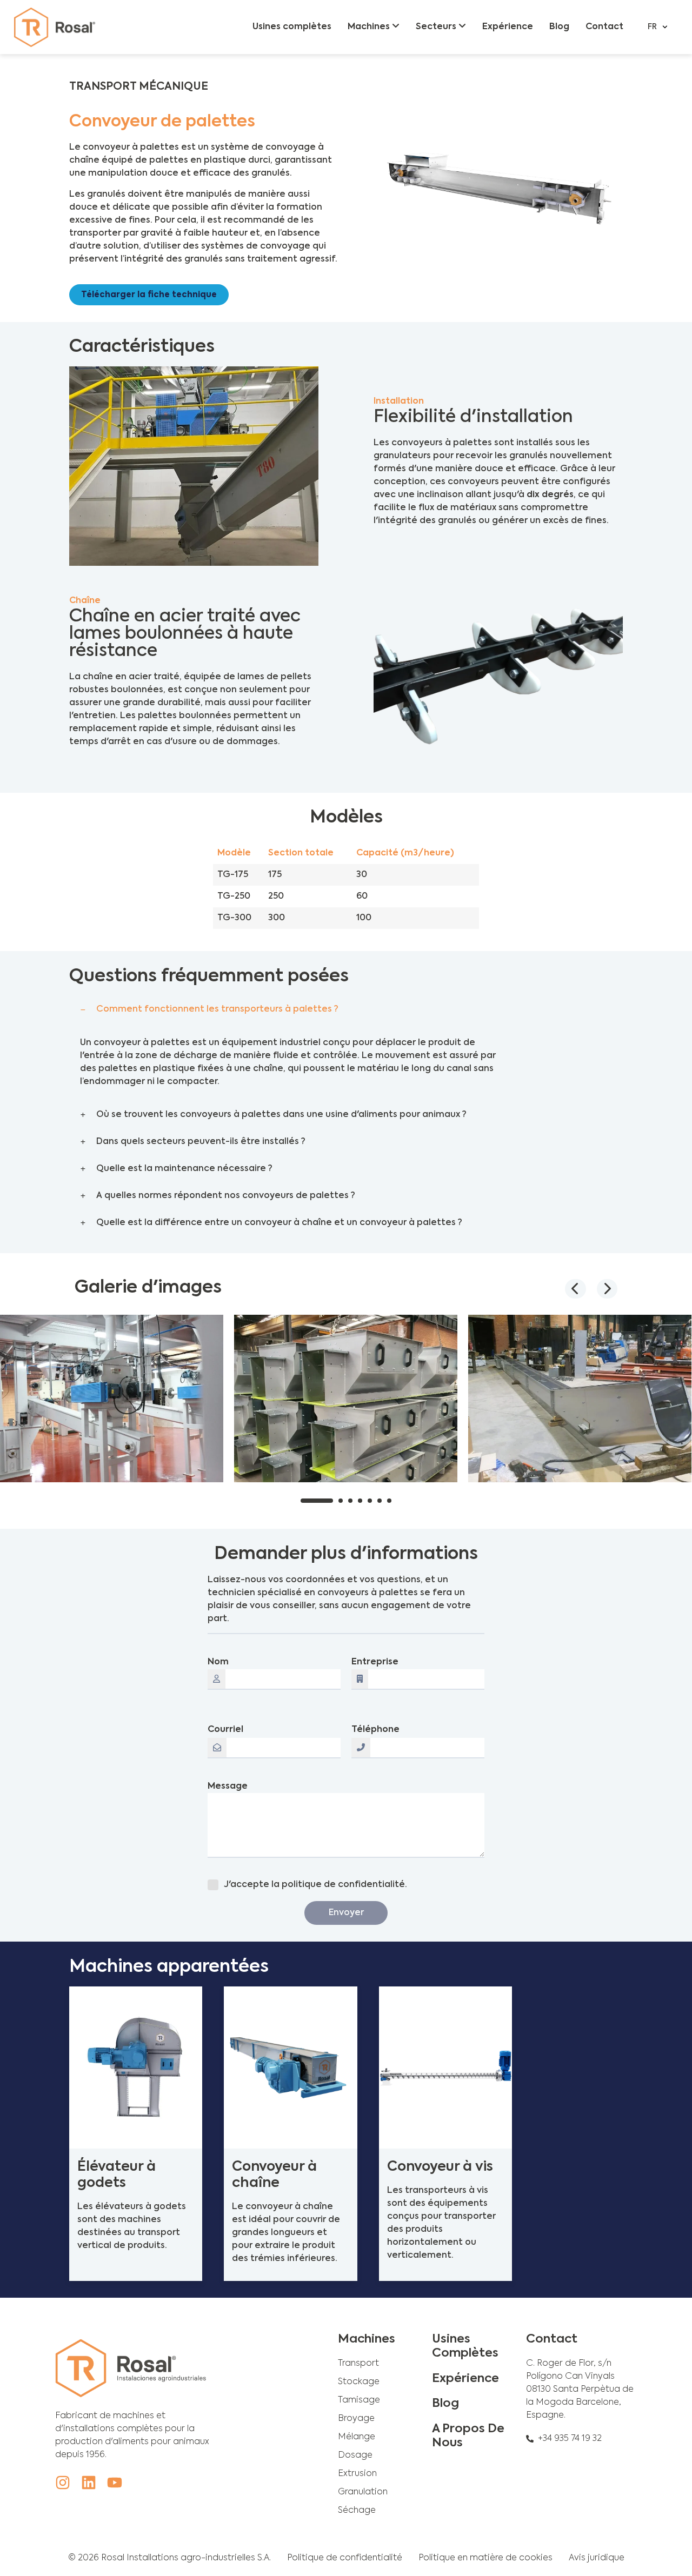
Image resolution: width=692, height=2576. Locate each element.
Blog (445, 2404)
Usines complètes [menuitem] (292, 27)
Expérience (465, 2379)
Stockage (359, 2382)
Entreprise (375, 1662)
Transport (358, 2364)
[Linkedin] (89, 2483)
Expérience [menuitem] (508, 27)
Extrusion (357, 2474)
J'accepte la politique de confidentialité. (315, 1885)
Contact (552, 2339)
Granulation (363, 2492)
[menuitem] (374, 27)
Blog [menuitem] (559, 27)
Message (228, 1787)
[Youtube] (115, 2483)
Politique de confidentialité (345, 2558)
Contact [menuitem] (604, 27)
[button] (291, 1009)
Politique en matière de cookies (485, 2558)
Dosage (355, 2455)
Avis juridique (597, 2558)
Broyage (356, 2419)
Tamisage (359, 2400)
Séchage (357, 2511)
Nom (218, 1662)
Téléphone (375, 1730)
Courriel (225, 1730)
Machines (367, 2339)
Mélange (357, 2437)
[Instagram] (63, 2483)
